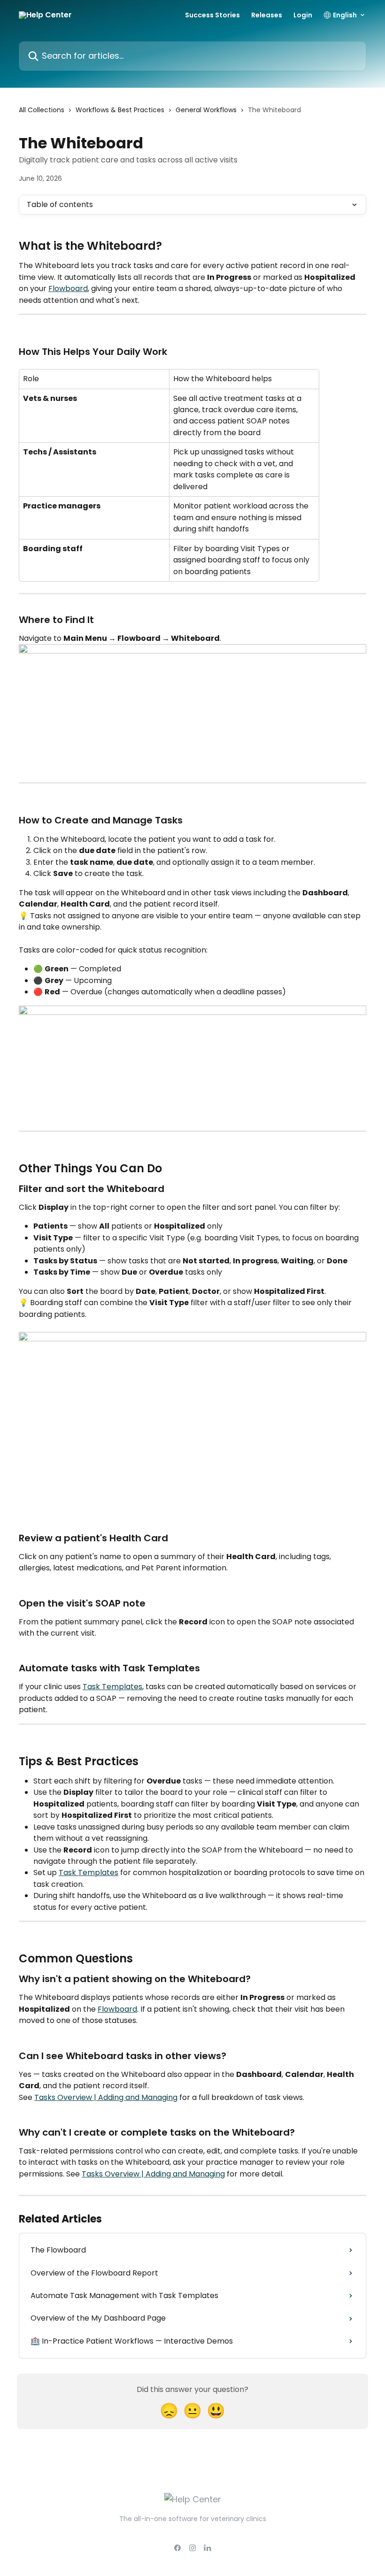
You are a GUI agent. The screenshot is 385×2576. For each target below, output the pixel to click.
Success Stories (212, 15)
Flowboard (68, 288)
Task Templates (112, 1687)
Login (303, 15)
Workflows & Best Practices (120, 110)
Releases (267, 15)
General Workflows (206, 110)
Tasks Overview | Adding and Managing (106, 2097)
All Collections (42, 110)
